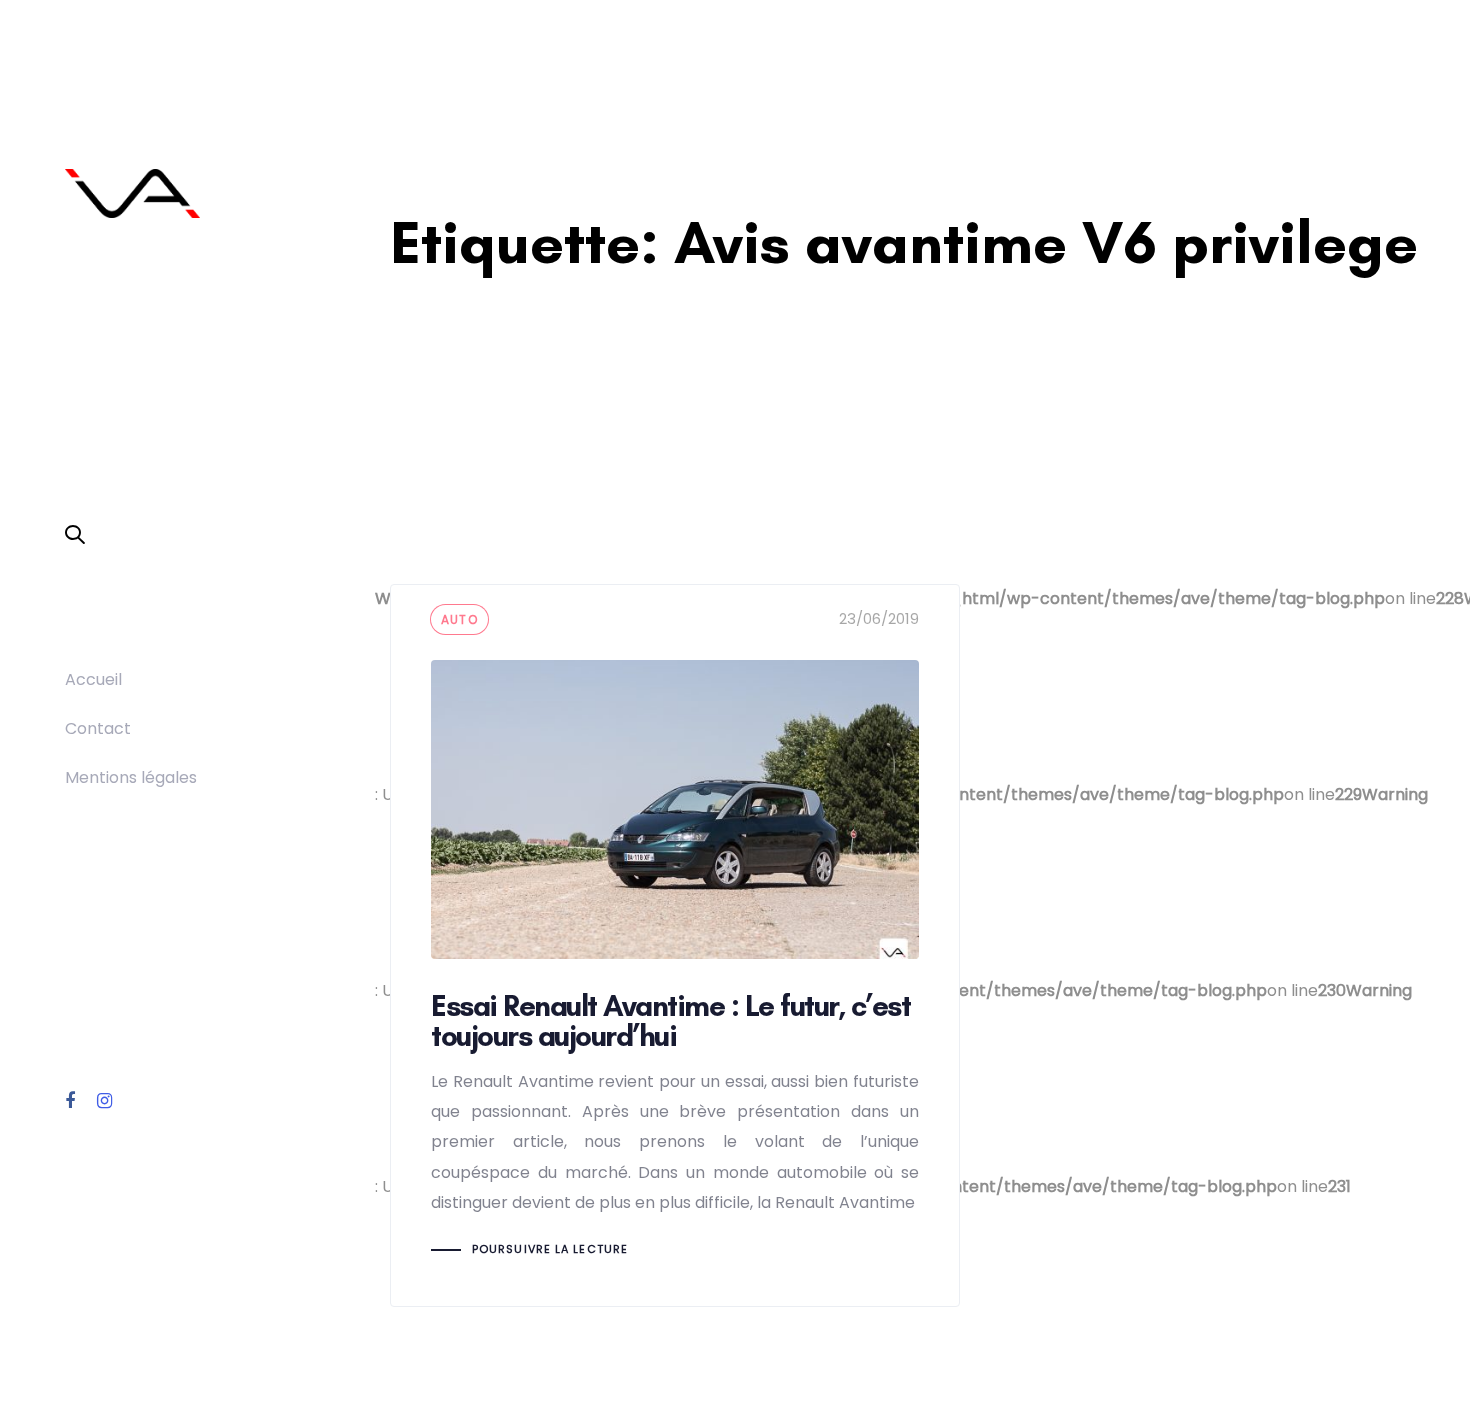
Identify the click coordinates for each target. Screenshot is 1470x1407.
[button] (75, 536)
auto (459, 619)
